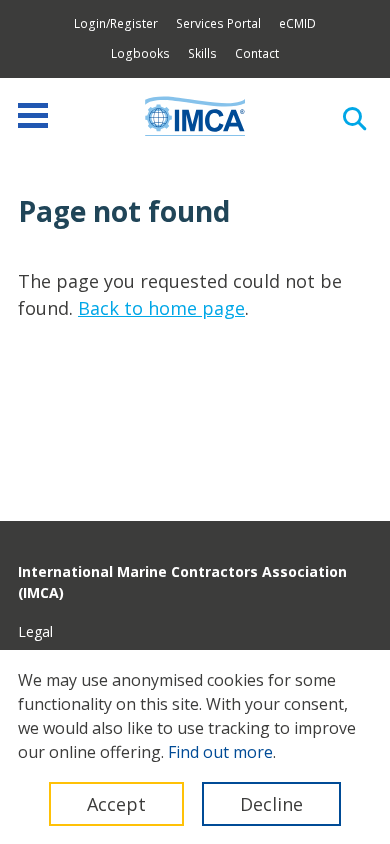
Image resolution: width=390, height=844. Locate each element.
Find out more (220, 752)
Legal (35, 631)
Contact (257, 53)
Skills (202, 53)
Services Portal (218, 23)
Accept (116, 804)
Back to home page (161, 308)
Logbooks (140, 53)
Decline (271, 804)
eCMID (297, 23)
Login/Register (116, 23)
